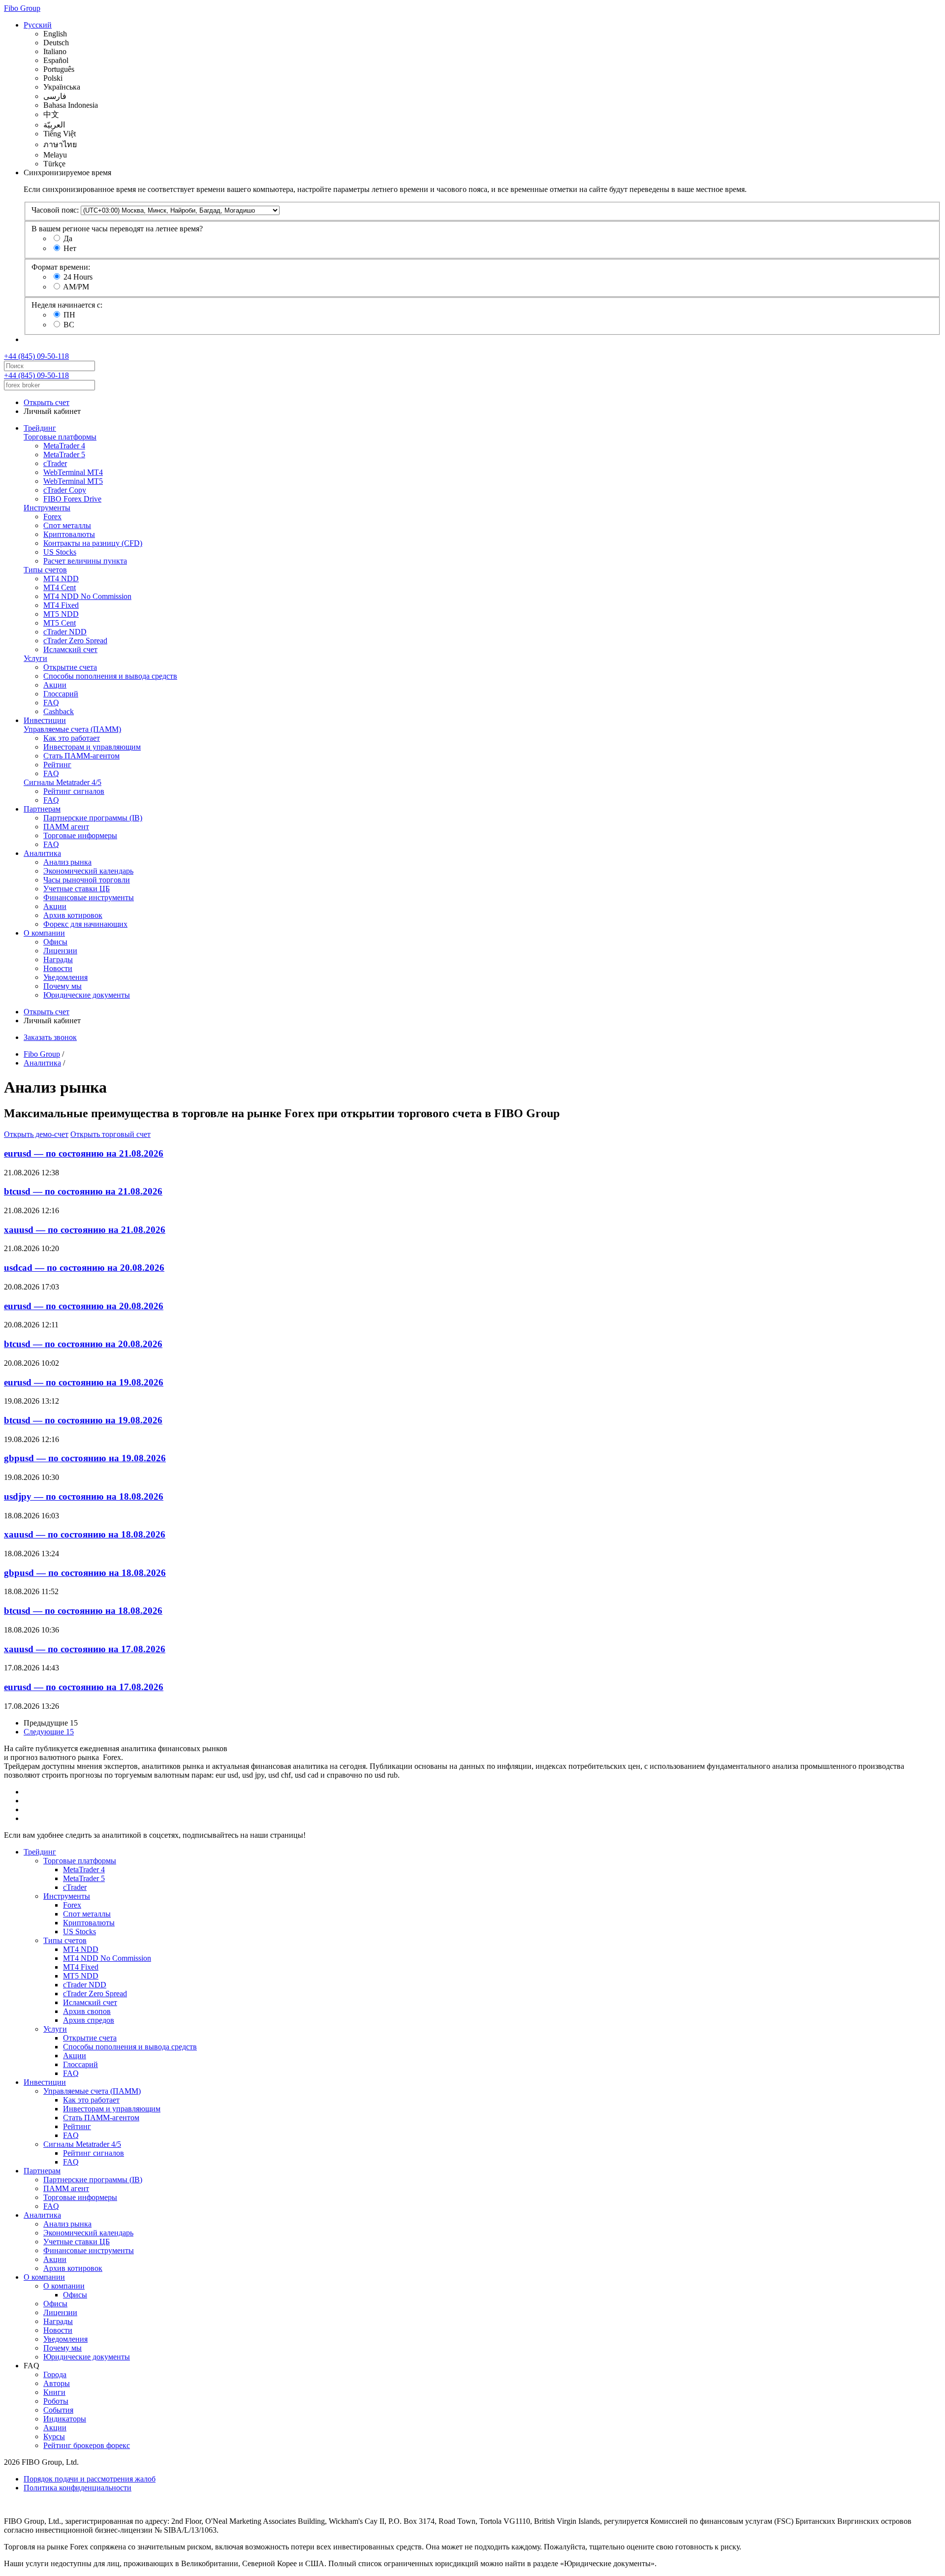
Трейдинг (40, 428)
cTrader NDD (65, 632)
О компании (44, 933)
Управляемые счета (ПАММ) (72, 729)
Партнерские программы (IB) (93, 818)
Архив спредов (89, 2020)
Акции (55, 685)
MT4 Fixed (61, 605)
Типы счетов (45, 570)
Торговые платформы (60, 437)
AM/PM (76, 287)
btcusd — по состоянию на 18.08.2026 (83, 1611)
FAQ (51, 703)
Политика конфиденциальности (78, 2488)
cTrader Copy (65, 490)
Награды (58, 959)
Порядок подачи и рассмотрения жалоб (90, 2479)
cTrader (55, 463)
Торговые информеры (80, 835)
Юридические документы (87, 995)
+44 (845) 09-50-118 (36, 356)
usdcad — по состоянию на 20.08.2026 (84, 1268)
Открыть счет (47, 402)
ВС (69, 325)
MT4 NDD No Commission (87, 596)
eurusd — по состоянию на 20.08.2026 (84, 1306)
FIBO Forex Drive (72, 499)
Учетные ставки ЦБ (77, 889)
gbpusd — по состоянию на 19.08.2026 (85, 1458)
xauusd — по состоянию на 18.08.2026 (85, 1534)
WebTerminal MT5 (73, 481)
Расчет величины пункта (85, 561)
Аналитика (42, 853)
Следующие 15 (49, 1732)
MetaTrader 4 (64, 446)
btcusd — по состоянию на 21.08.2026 (83, 1191)
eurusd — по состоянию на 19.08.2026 (84, 1382)
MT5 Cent (60, 623)
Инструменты (47, 508)
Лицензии (60, 951)
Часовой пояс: (55, 210)
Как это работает (72, 738)
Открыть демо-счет (36, 1134)
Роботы (56, 2401)
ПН (69, 315)
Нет (70, 248)
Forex (52, 517)
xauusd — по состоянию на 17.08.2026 (85, 1649)
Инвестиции (45, 720)
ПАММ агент (66, 827)
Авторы (57, 2383)
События (58, 2410)
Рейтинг (57, 765)
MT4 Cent (60, 587)
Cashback (59, 711)
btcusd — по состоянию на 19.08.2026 (83, 1420)
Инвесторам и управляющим (92, 747)
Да (68, 238)
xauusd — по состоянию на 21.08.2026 (85, 1230)
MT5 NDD (61, 614)
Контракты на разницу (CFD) (93, 543)
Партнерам (42, 809)
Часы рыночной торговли (87, 880)
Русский (38, 25)
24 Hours (78, 277)
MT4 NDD (61, 579)
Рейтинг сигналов (74, 791)
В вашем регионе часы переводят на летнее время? (117, 229)
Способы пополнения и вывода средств (110, 676)
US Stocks (60, 552)
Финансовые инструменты (89, 897)
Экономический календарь (88, 871)
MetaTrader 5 (64, 455)
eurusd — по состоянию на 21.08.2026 (84, 1153)
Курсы (54, 2436)
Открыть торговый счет (110, 1134)
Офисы (55, 942)
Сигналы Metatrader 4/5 (63, 782)
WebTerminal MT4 (73, 472)
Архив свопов (87, 2011)
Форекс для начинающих (85, 924)
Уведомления (65, 977)
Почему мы (63, 986)
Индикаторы (65, 2419)
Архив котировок (73, 915)
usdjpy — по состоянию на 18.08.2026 (84, 1496)
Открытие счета (70, 667)
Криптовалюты (69, 534)
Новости (58, 968)
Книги (54, 2392)
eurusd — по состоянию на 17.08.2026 (84, 1687)
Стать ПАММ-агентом (81, 756)
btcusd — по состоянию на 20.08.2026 (83, 1344)
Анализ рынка (67, 862)
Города (55, 2374)
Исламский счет (70, 649)
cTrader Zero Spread (75, 641)
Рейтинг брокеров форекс (87, 2445)
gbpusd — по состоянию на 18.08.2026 (85, 1573)
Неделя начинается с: (67, 305)
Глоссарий (61, 694)
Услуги (35, 658)
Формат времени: (61, 267)
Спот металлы (67, 525)
